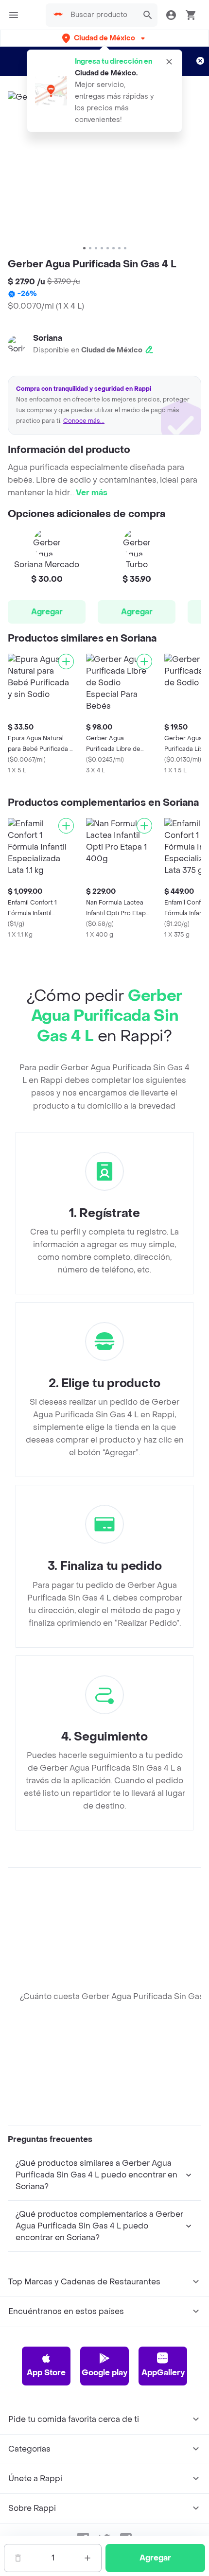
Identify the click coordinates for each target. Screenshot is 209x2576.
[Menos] (18, 2558)
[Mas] (87, 2558)
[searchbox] (102, 15)
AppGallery (163, 2373)
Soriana (48, 338)
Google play (104, 2373)
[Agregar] (66, 661)
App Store (46, 2373)
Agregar (47, 612)
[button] (104, 38)
